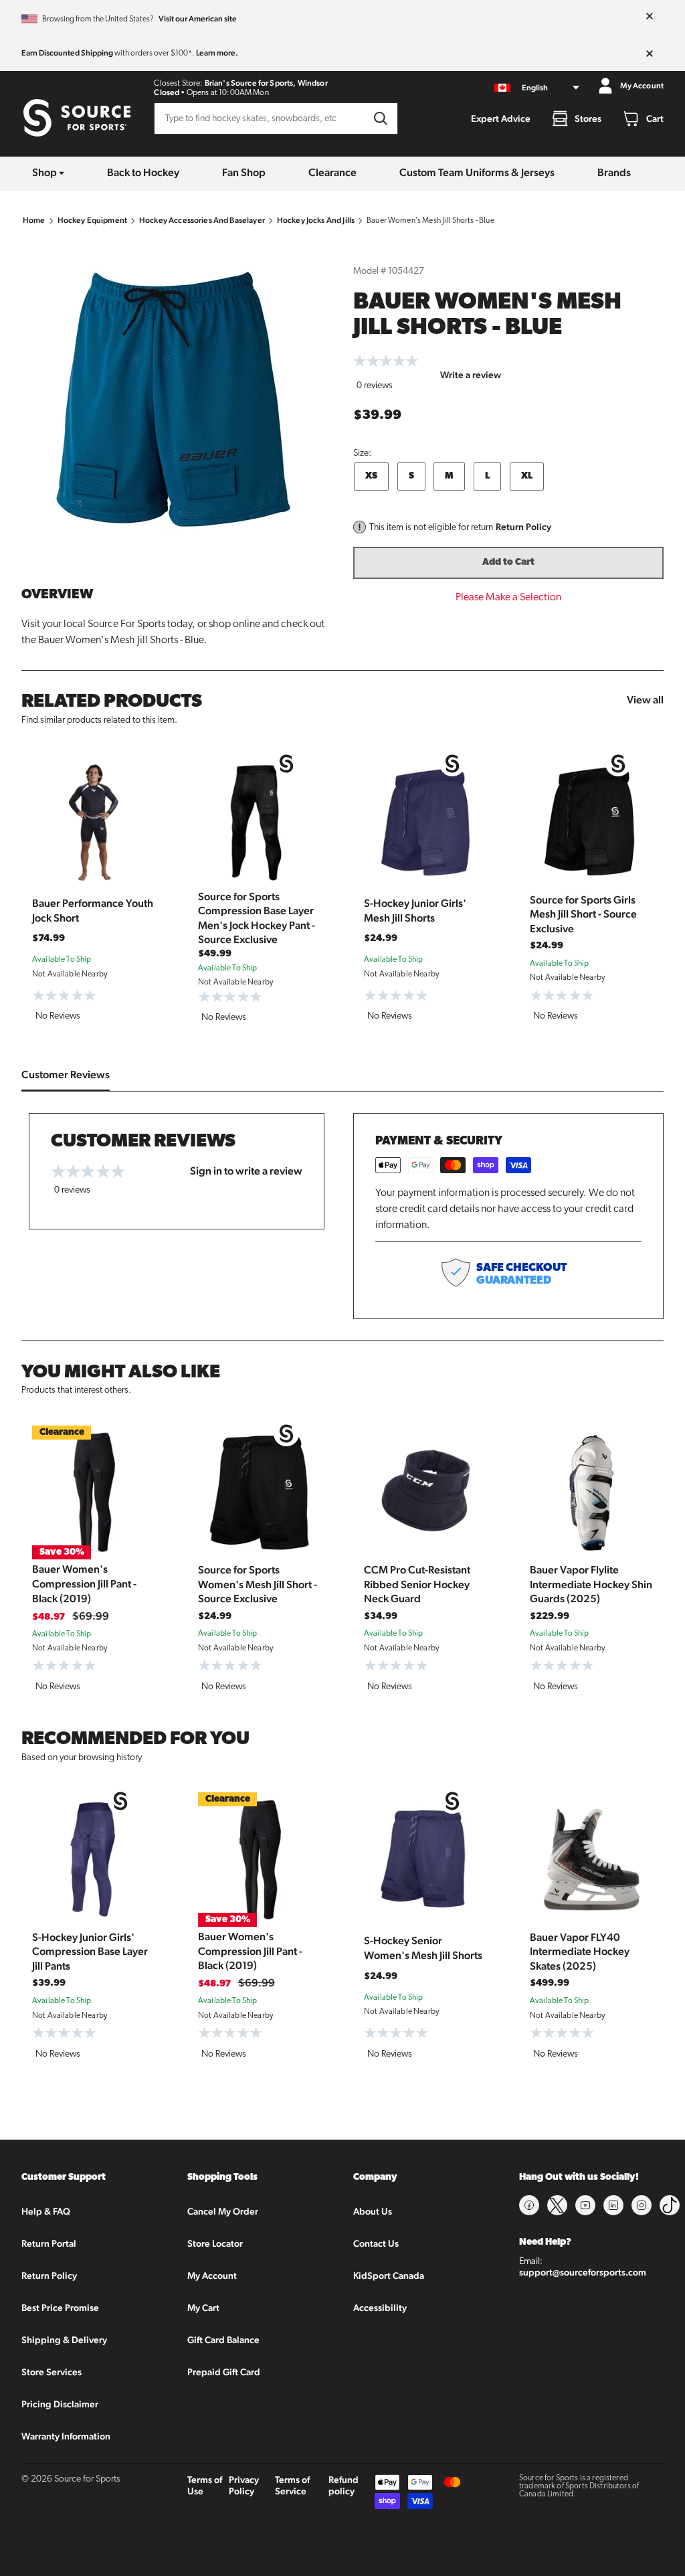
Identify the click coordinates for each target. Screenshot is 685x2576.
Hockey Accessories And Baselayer (202, 220)
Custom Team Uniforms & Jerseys (477, 172)
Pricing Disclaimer (60, 2404)
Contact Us (376, 2243)
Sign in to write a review (246, 1171)
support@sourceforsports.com (583, 2272)
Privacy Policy (244, 2485)
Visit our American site (198, 19)
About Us (373, 2211)
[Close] (650, 17)
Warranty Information (66, 2436)
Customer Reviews (66, 1075)
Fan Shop (244, 172)
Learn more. (217, 53)
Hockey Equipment (92, 220)
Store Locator (215, 2243)
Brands (614, 172)
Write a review (471, 375)
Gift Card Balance (223, 2340)
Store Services (52, 2372)
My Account (212, 2276)
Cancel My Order (223, 2211)
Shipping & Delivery (64, 2340)
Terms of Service (292, 2485)
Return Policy (523, 527)
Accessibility (380, 2308)
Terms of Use (205, 2485)
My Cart (203, 2308)
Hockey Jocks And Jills (316, 220)
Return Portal (49, 2243)
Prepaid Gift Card (224, 2372)
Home (34, 220)
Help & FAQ (46, 2211)
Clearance (332, 172)
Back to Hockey (143, 172)
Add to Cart (508, 563)
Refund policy (344, 2485)
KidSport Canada (389, 2276)
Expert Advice (501, 118)
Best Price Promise (60, 2308)
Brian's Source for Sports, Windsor (266, 83)
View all (645, 700)
